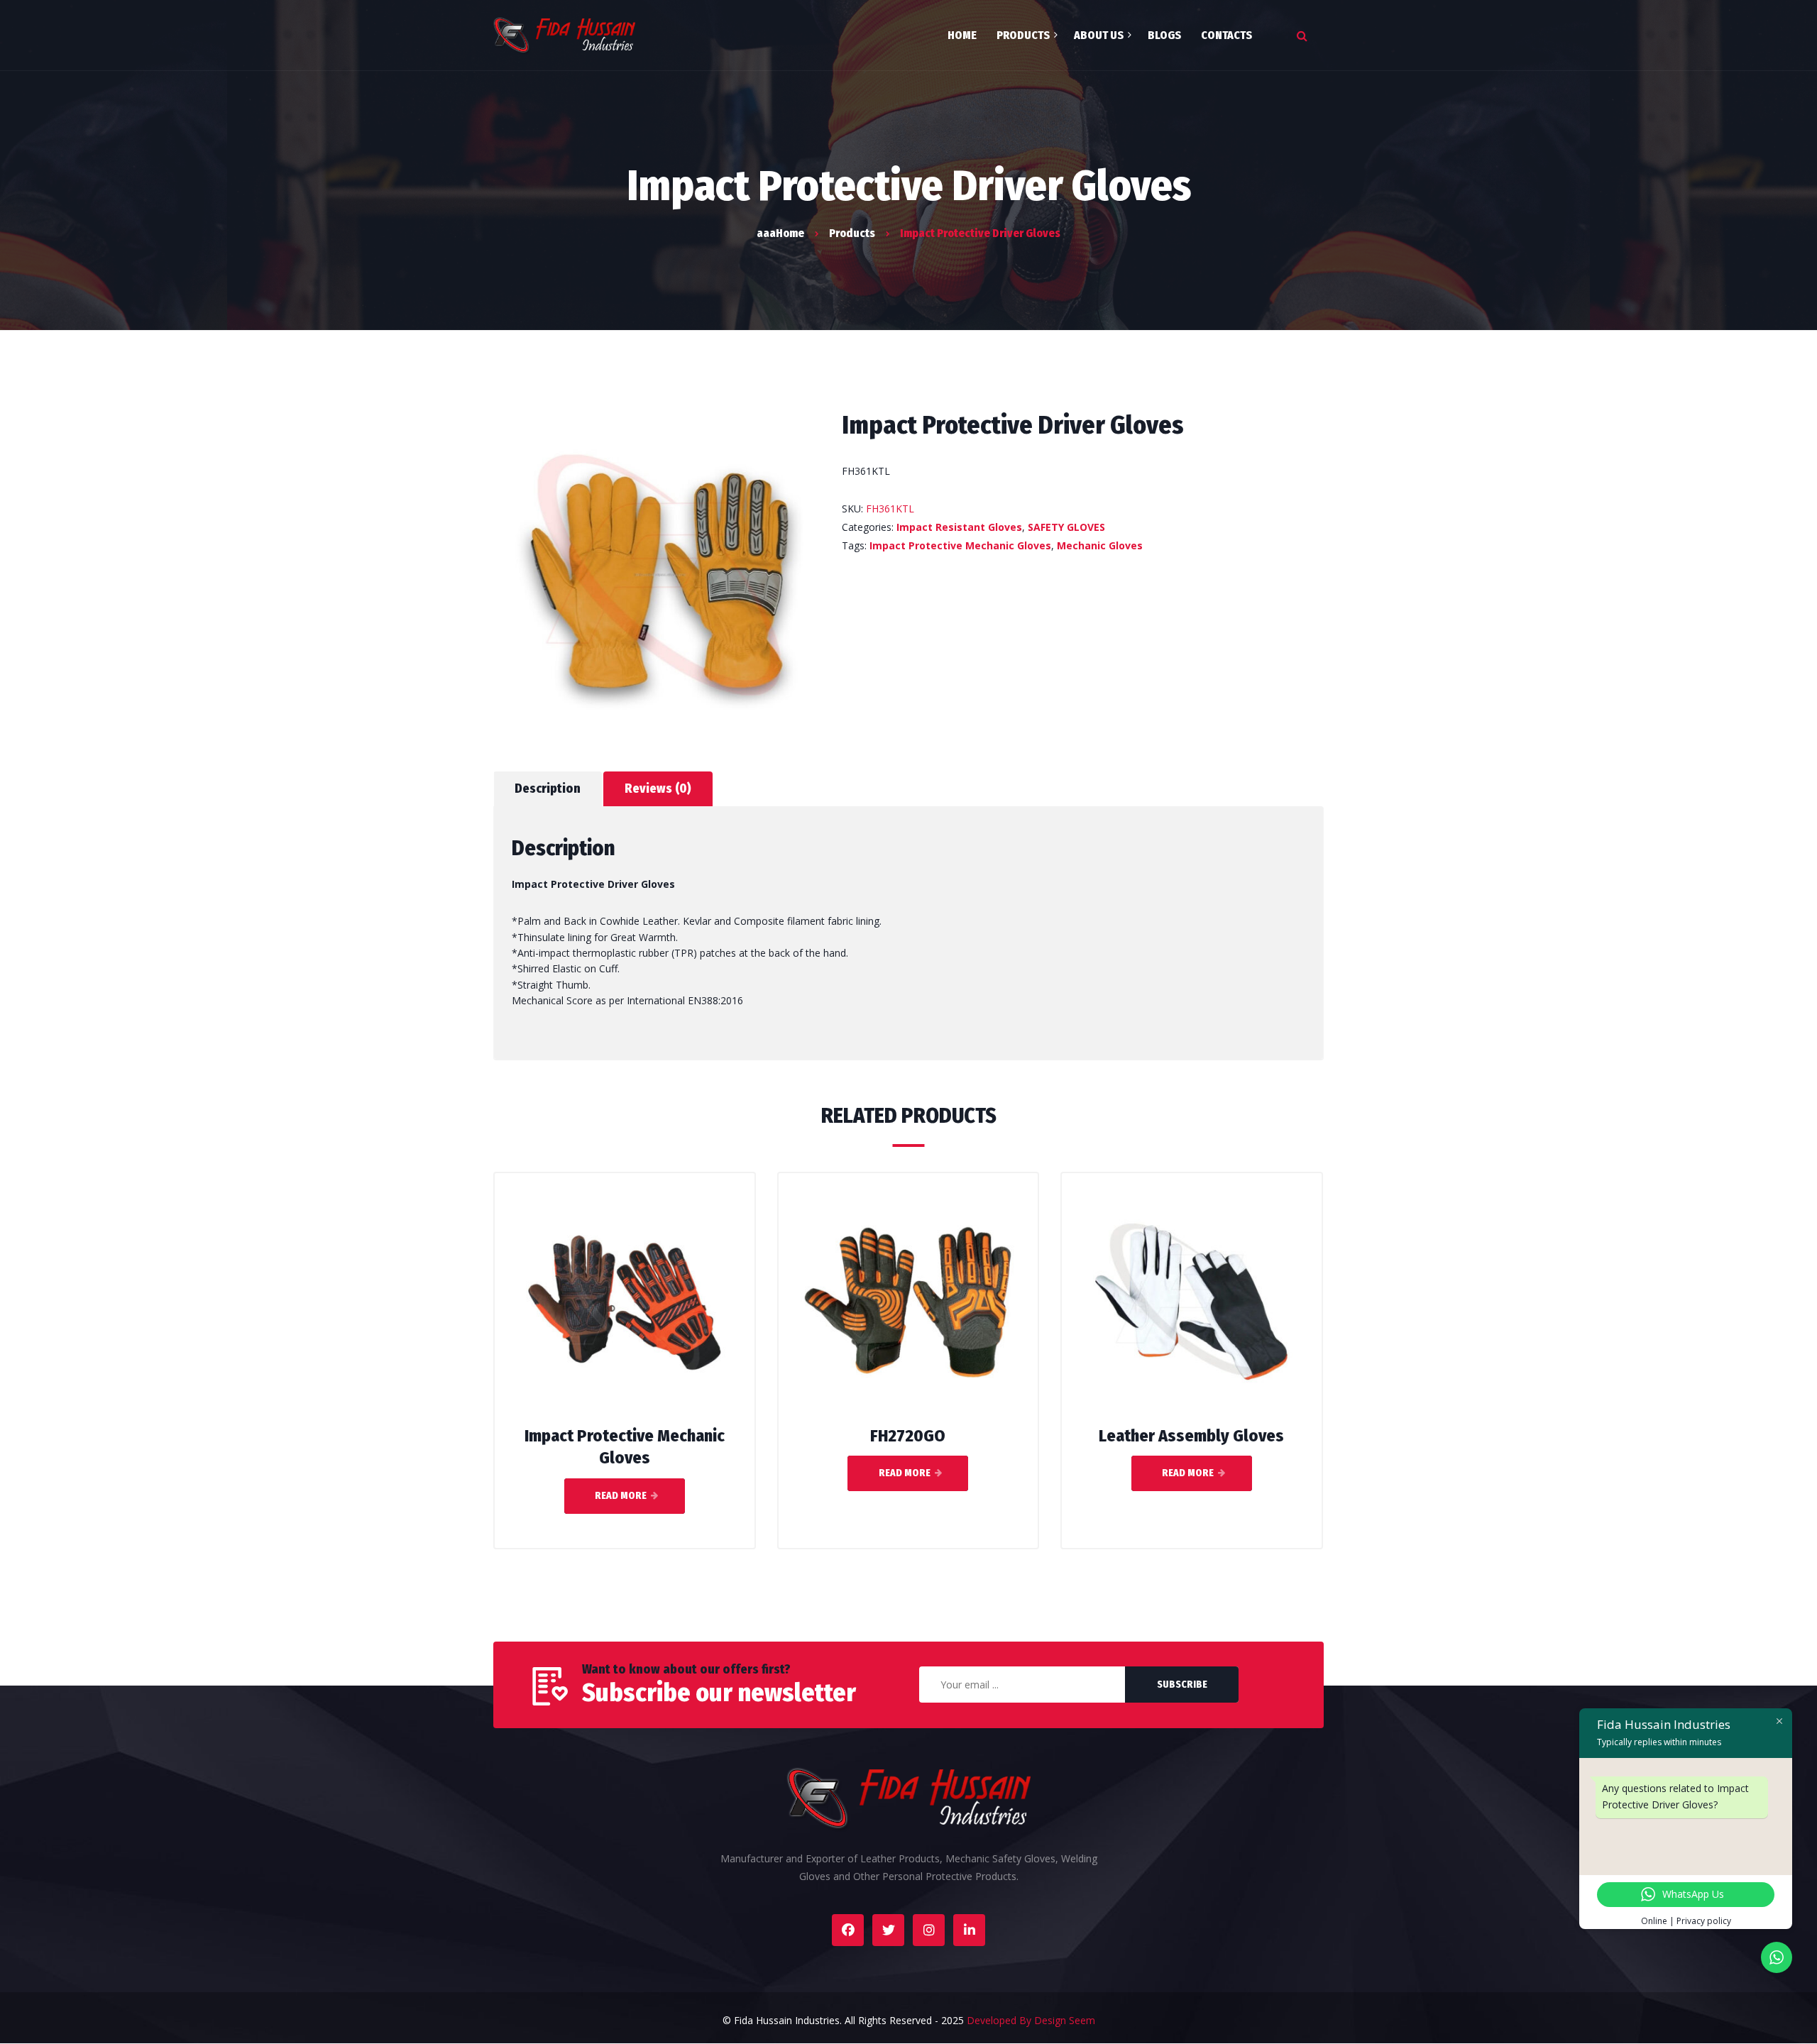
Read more (621, 1496)
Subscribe (1182, 1685)
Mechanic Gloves (1100, 545)
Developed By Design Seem (1031, 2020)
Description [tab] (548, 789)
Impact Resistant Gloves (959, 527)
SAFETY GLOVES (1066, 527)
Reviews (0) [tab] (658, 789)
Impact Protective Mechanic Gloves (960, 545)
